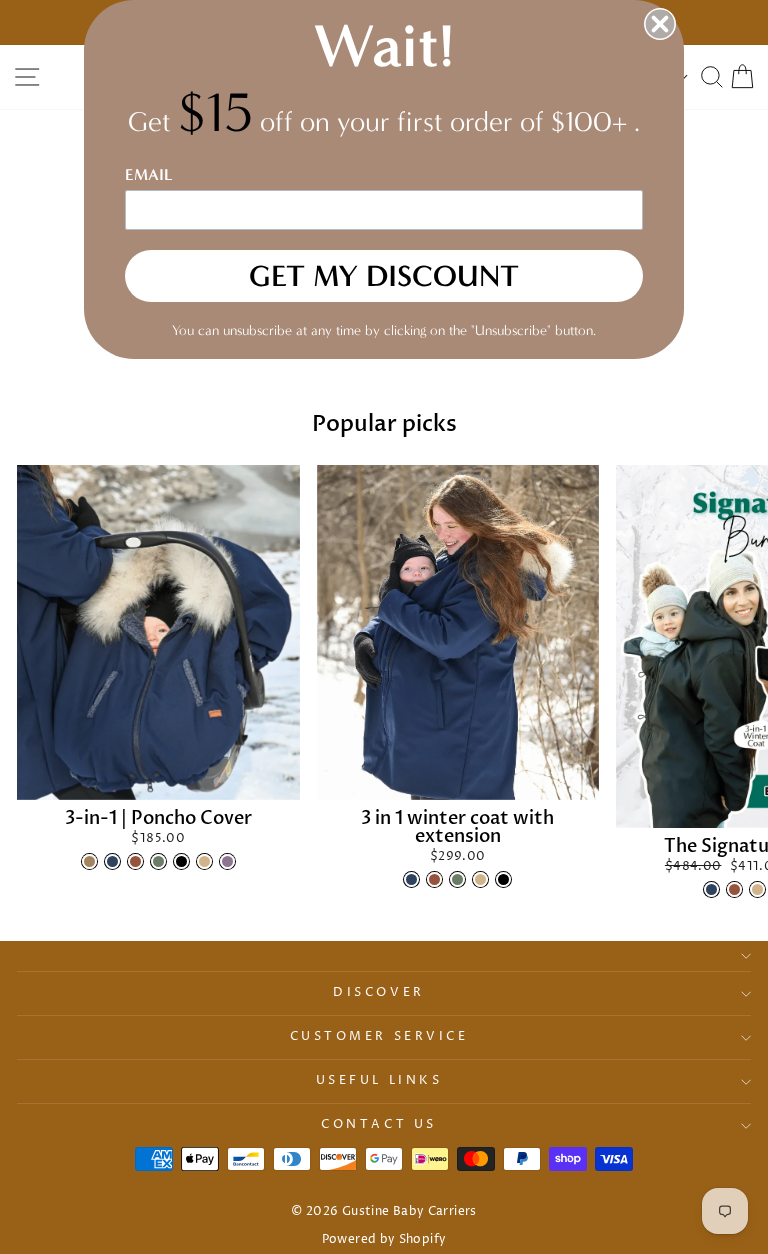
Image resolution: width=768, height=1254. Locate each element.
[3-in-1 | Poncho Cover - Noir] (181, 861)
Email (149, 174)
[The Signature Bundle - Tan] (757, 889)
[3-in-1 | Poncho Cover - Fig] (227, 861)
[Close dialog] (660, 24)
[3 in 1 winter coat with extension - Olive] (457, 879)
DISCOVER (378, 993)
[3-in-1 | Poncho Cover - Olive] (158, 861)
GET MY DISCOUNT (384, 276)
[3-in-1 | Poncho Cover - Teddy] (89, 861)
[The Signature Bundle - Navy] (711, 889)
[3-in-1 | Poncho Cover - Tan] (204, 861)
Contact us (378, 1125)
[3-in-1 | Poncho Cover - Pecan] (135, 861)
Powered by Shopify (384, 1239)
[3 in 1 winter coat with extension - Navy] (411, 879)
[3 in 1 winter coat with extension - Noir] (503, 879)
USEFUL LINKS (379, 1081)
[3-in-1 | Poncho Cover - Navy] (112, 861)
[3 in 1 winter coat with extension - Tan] (480, 879)
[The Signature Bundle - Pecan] (734, 889)
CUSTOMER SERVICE (379, 1037)
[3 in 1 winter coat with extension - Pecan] (434, 879)
